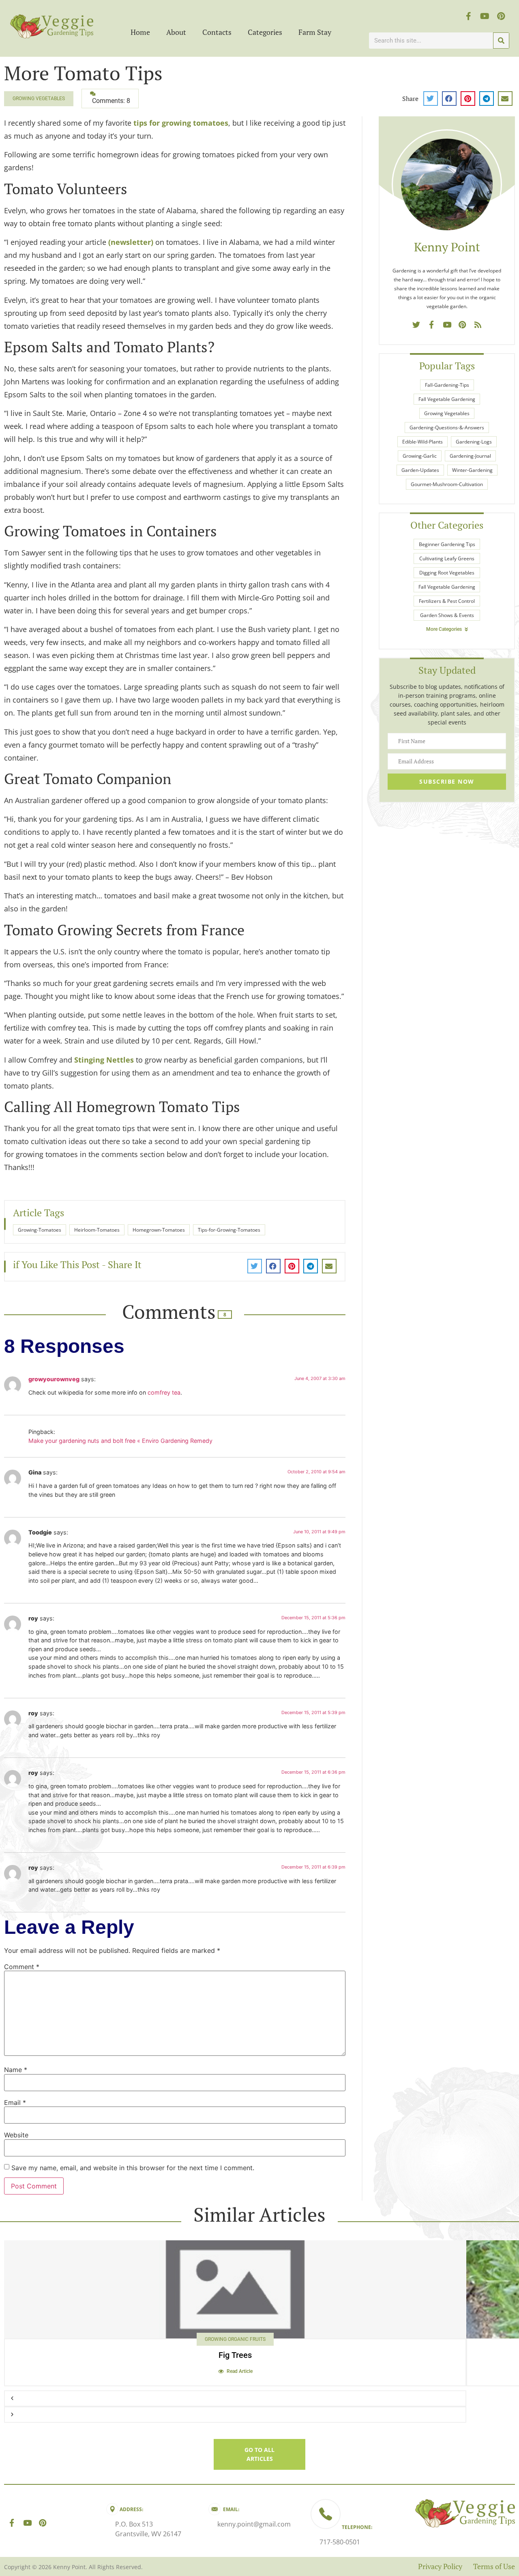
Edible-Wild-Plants (422, 442)
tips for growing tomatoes (181, 123)
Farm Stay (315, 32)
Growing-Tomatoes (40, 1230)
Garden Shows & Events (447, 615)
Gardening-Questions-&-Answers (447, 428)
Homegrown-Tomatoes (159, 1230)
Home (140, 32)
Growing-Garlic (420, 456)
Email (15, 2102)
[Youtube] (485, 16)
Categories (265, 32)
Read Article (240, 2371)
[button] (431, 99)
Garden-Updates (420, 470)
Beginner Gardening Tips (447, 544)
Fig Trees (235, 2355)
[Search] (501, 41)
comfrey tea (164, 1392)
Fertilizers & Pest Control (447, 601)
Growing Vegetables (39, 99)
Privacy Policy (440, 2566)
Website (16, 2135)
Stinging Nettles (104, 1060)
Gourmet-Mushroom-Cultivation (447, 484)
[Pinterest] (501, 16)
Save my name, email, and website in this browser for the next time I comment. (133, 2168)
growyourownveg (54, 1379)
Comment (22, 1967)
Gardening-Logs (474, 442)
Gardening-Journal (470, 456)
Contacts (217, 32)
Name (16, 2070)
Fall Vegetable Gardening (447, 399)
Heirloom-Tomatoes (97, 1230)
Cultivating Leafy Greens (447, 558)
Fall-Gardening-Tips (447, 385)
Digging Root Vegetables (447, 573)
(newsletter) (131, 242)
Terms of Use (494, 2566)
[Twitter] (416, 324)
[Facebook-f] (469, 16)
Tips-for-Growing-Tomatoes (229, 1230)
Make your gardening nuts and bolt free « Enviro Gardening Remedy (120, 1441)
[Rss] (478, 324)
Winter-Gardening (472, 470)
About (176, 32)
